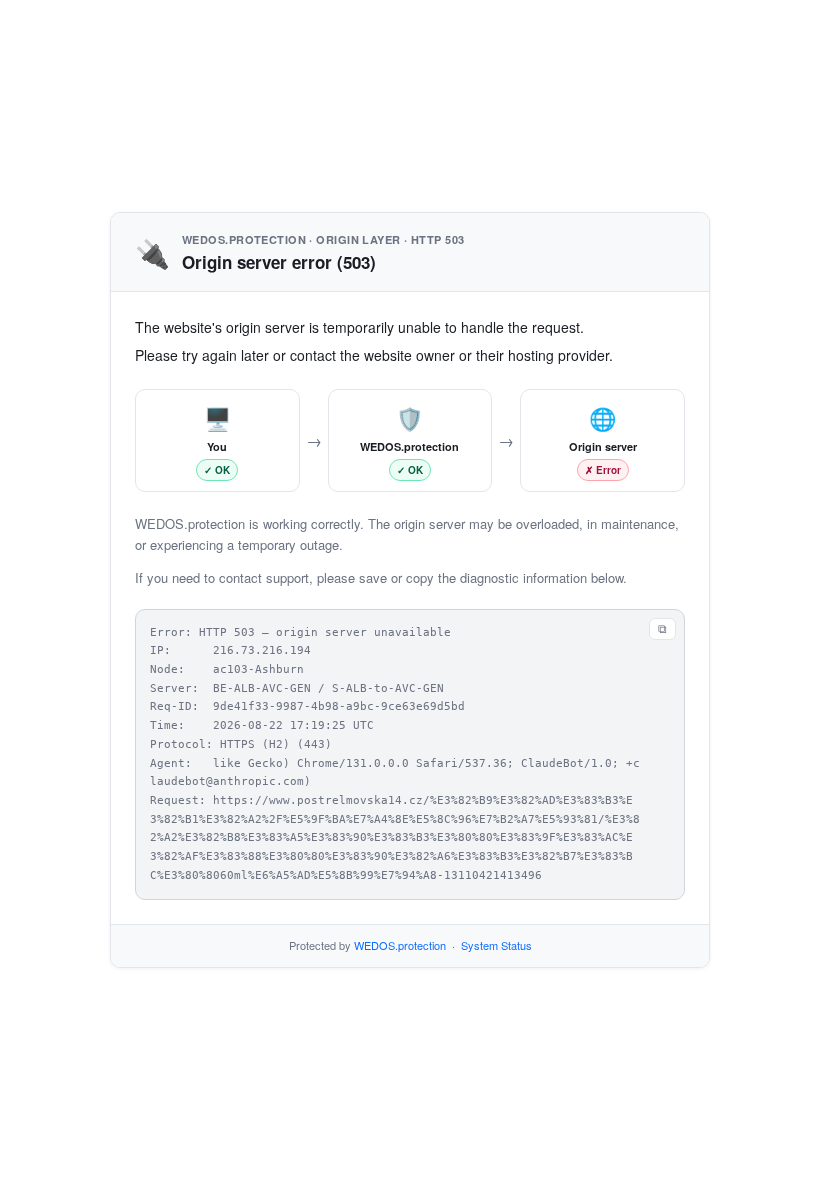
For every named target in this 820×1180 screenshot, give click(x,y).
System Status (496, 945)
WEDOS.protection (400, 945)
